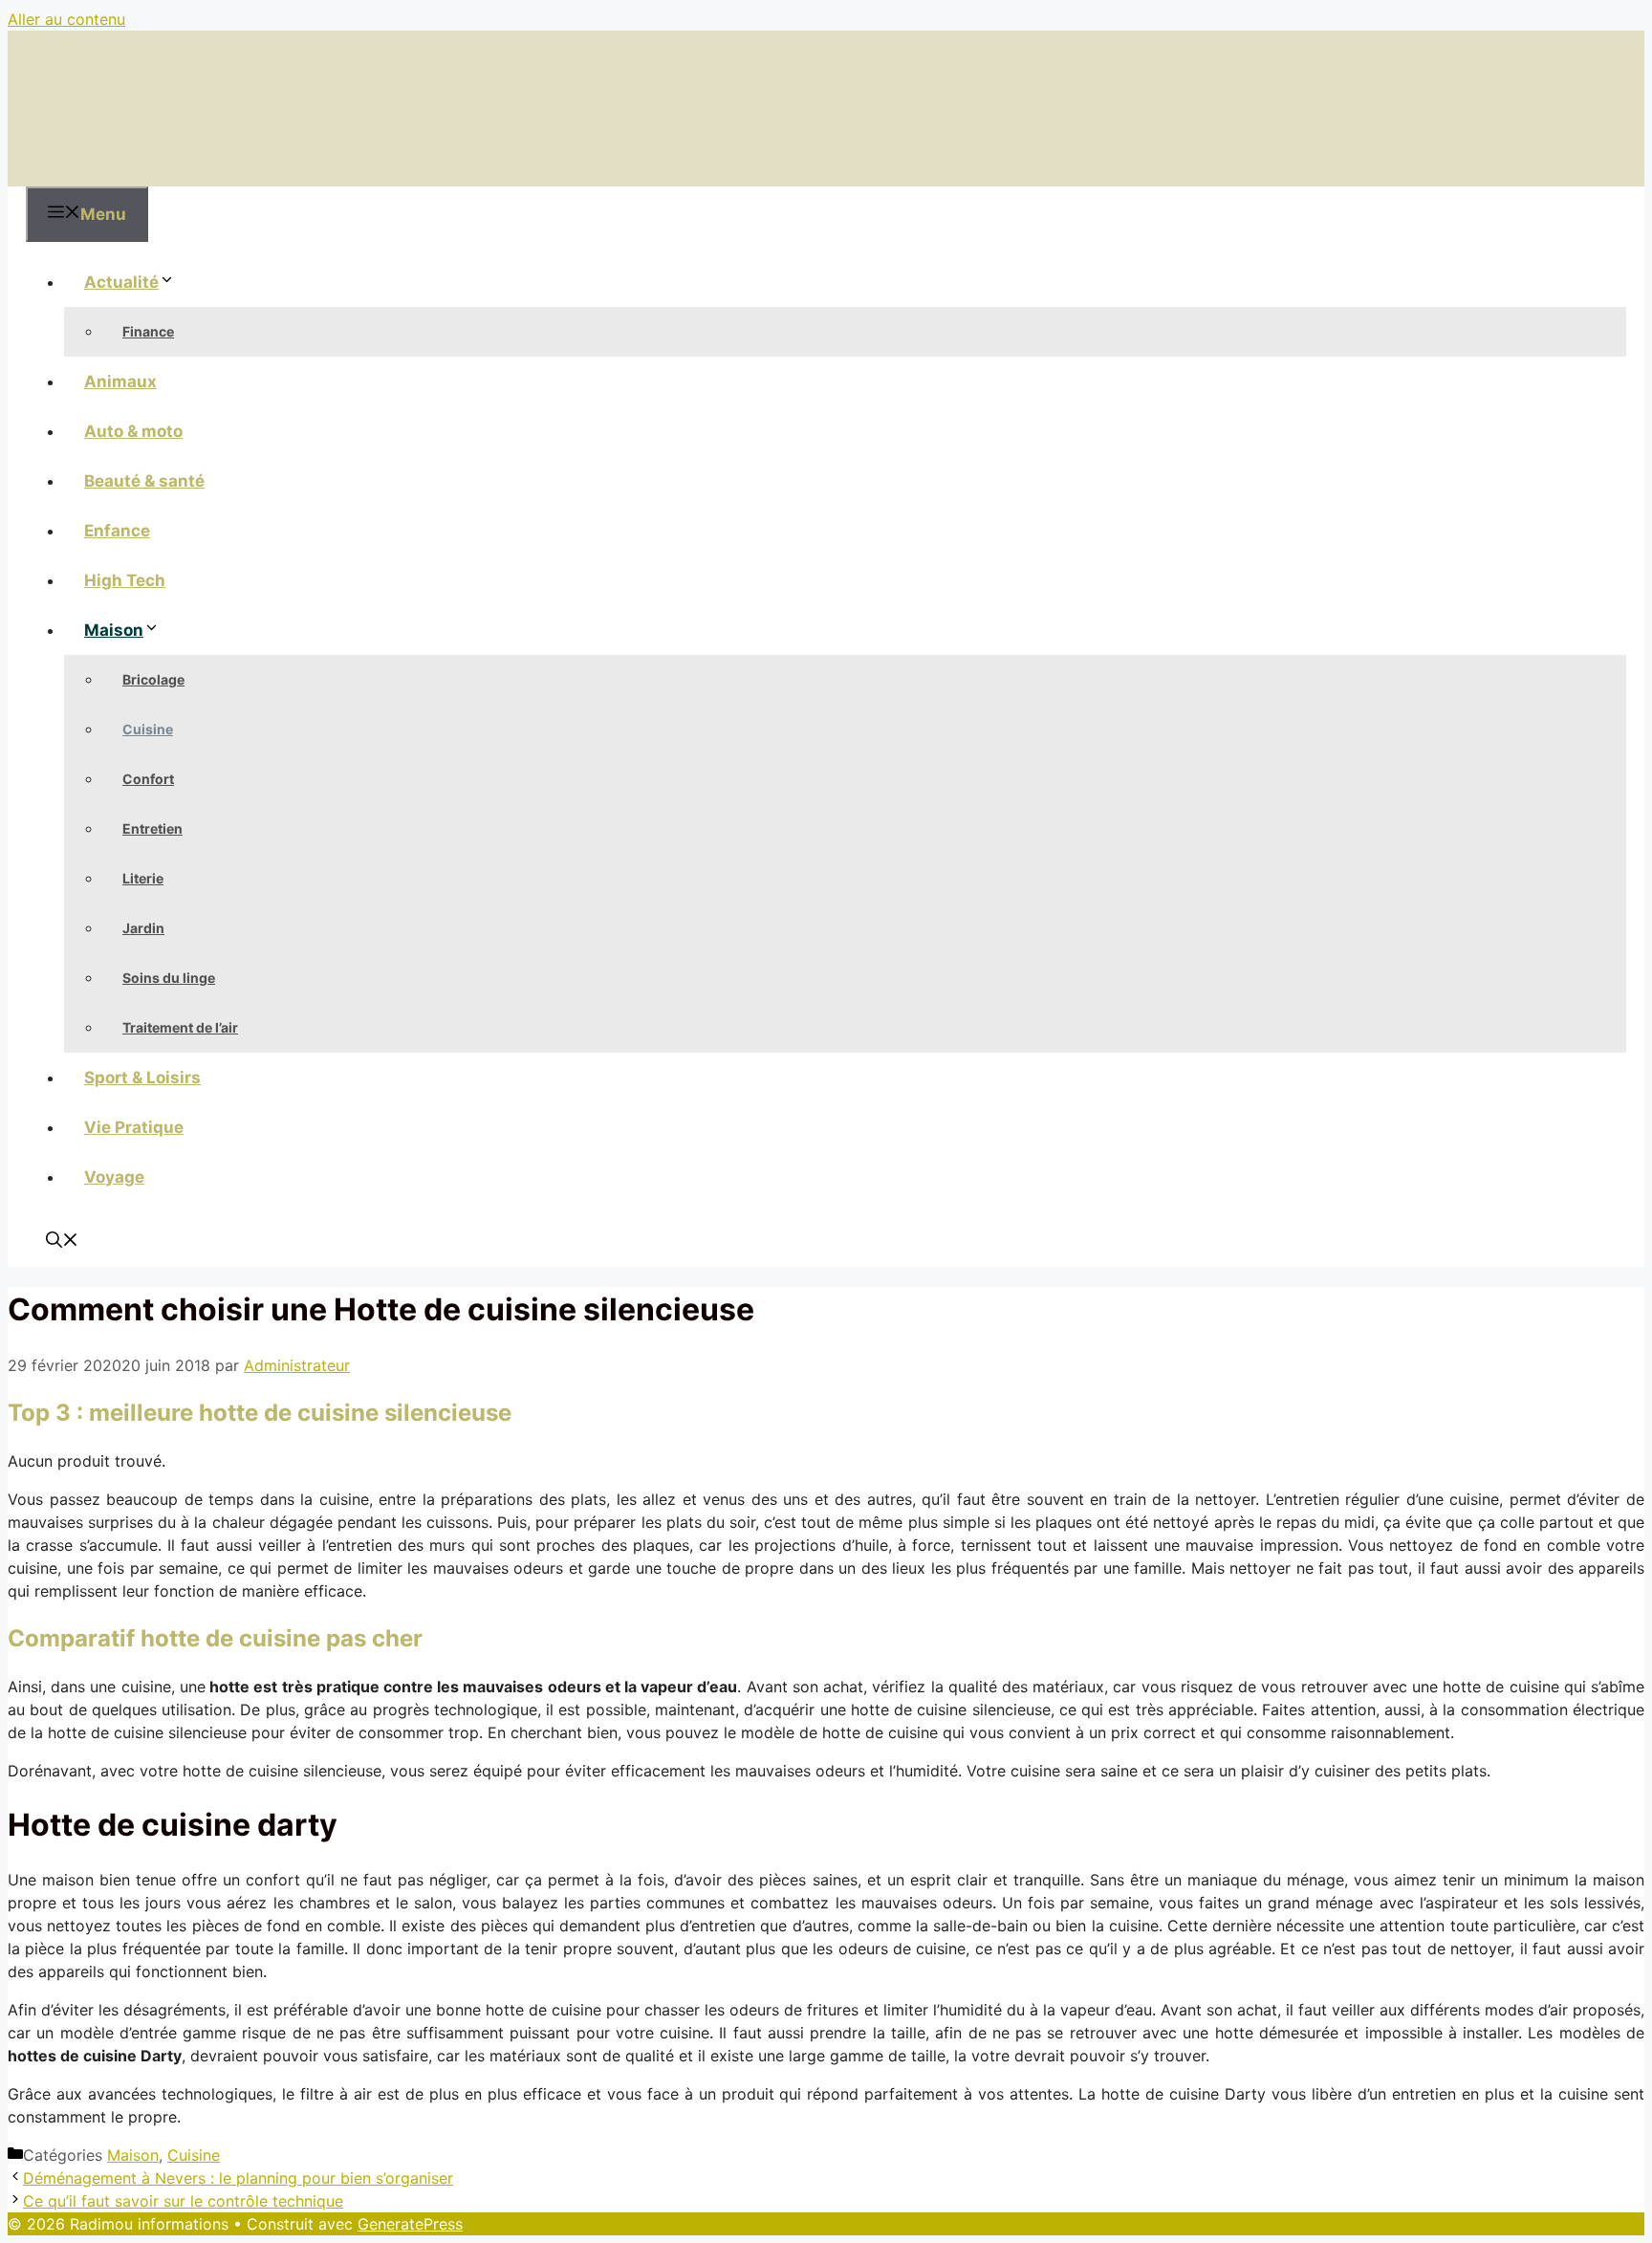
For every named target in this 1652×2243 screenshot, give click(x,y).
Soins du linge (169, 978)
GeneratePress (410, 2224)
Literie (143, 878)
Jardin (143, 928)
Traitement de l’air (180, 1027)
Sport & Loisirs (142, 1078)
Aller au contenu (66, 19)
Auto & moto (133, 431)
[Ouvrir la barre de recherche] (62, 1242)
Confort (148, 779)
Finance (148, 331)
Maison (114, 630)
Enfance (117, 531)
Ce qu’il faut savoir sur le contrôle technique (183, 2201)
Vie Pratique (134, 1127)
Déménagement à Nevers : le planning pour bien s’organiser (238, 2178)
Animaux (120, 381)
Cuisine (148, 729)
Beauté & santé (144, 481)
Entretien (152, 828)
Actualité (121, 282)
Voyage (114, 1177)
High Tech (125, 580)
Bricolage (153, 679)
